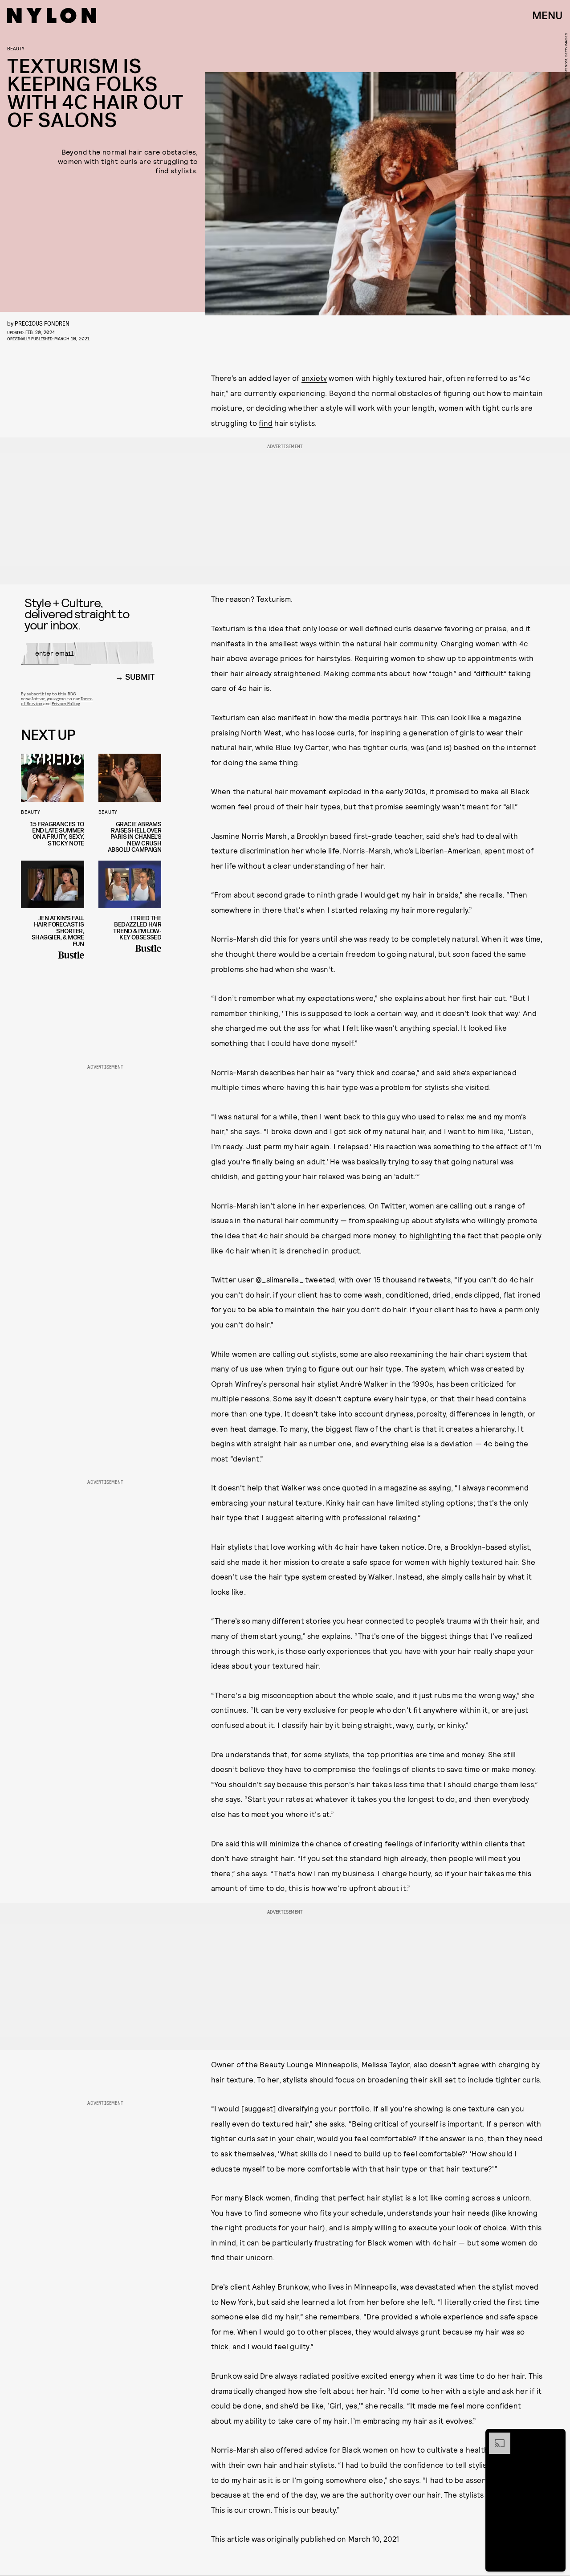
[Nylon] (52, 16)
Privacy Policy (66, 703)
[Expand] (495, 2437)
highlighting (430, 1235)
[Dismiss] (556, 2437)
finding (307, 2197)
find (266, 423)
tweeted (320, 1279)
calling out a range (483, 1205)
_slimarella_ (282, 1279)
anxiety (314, 378)
